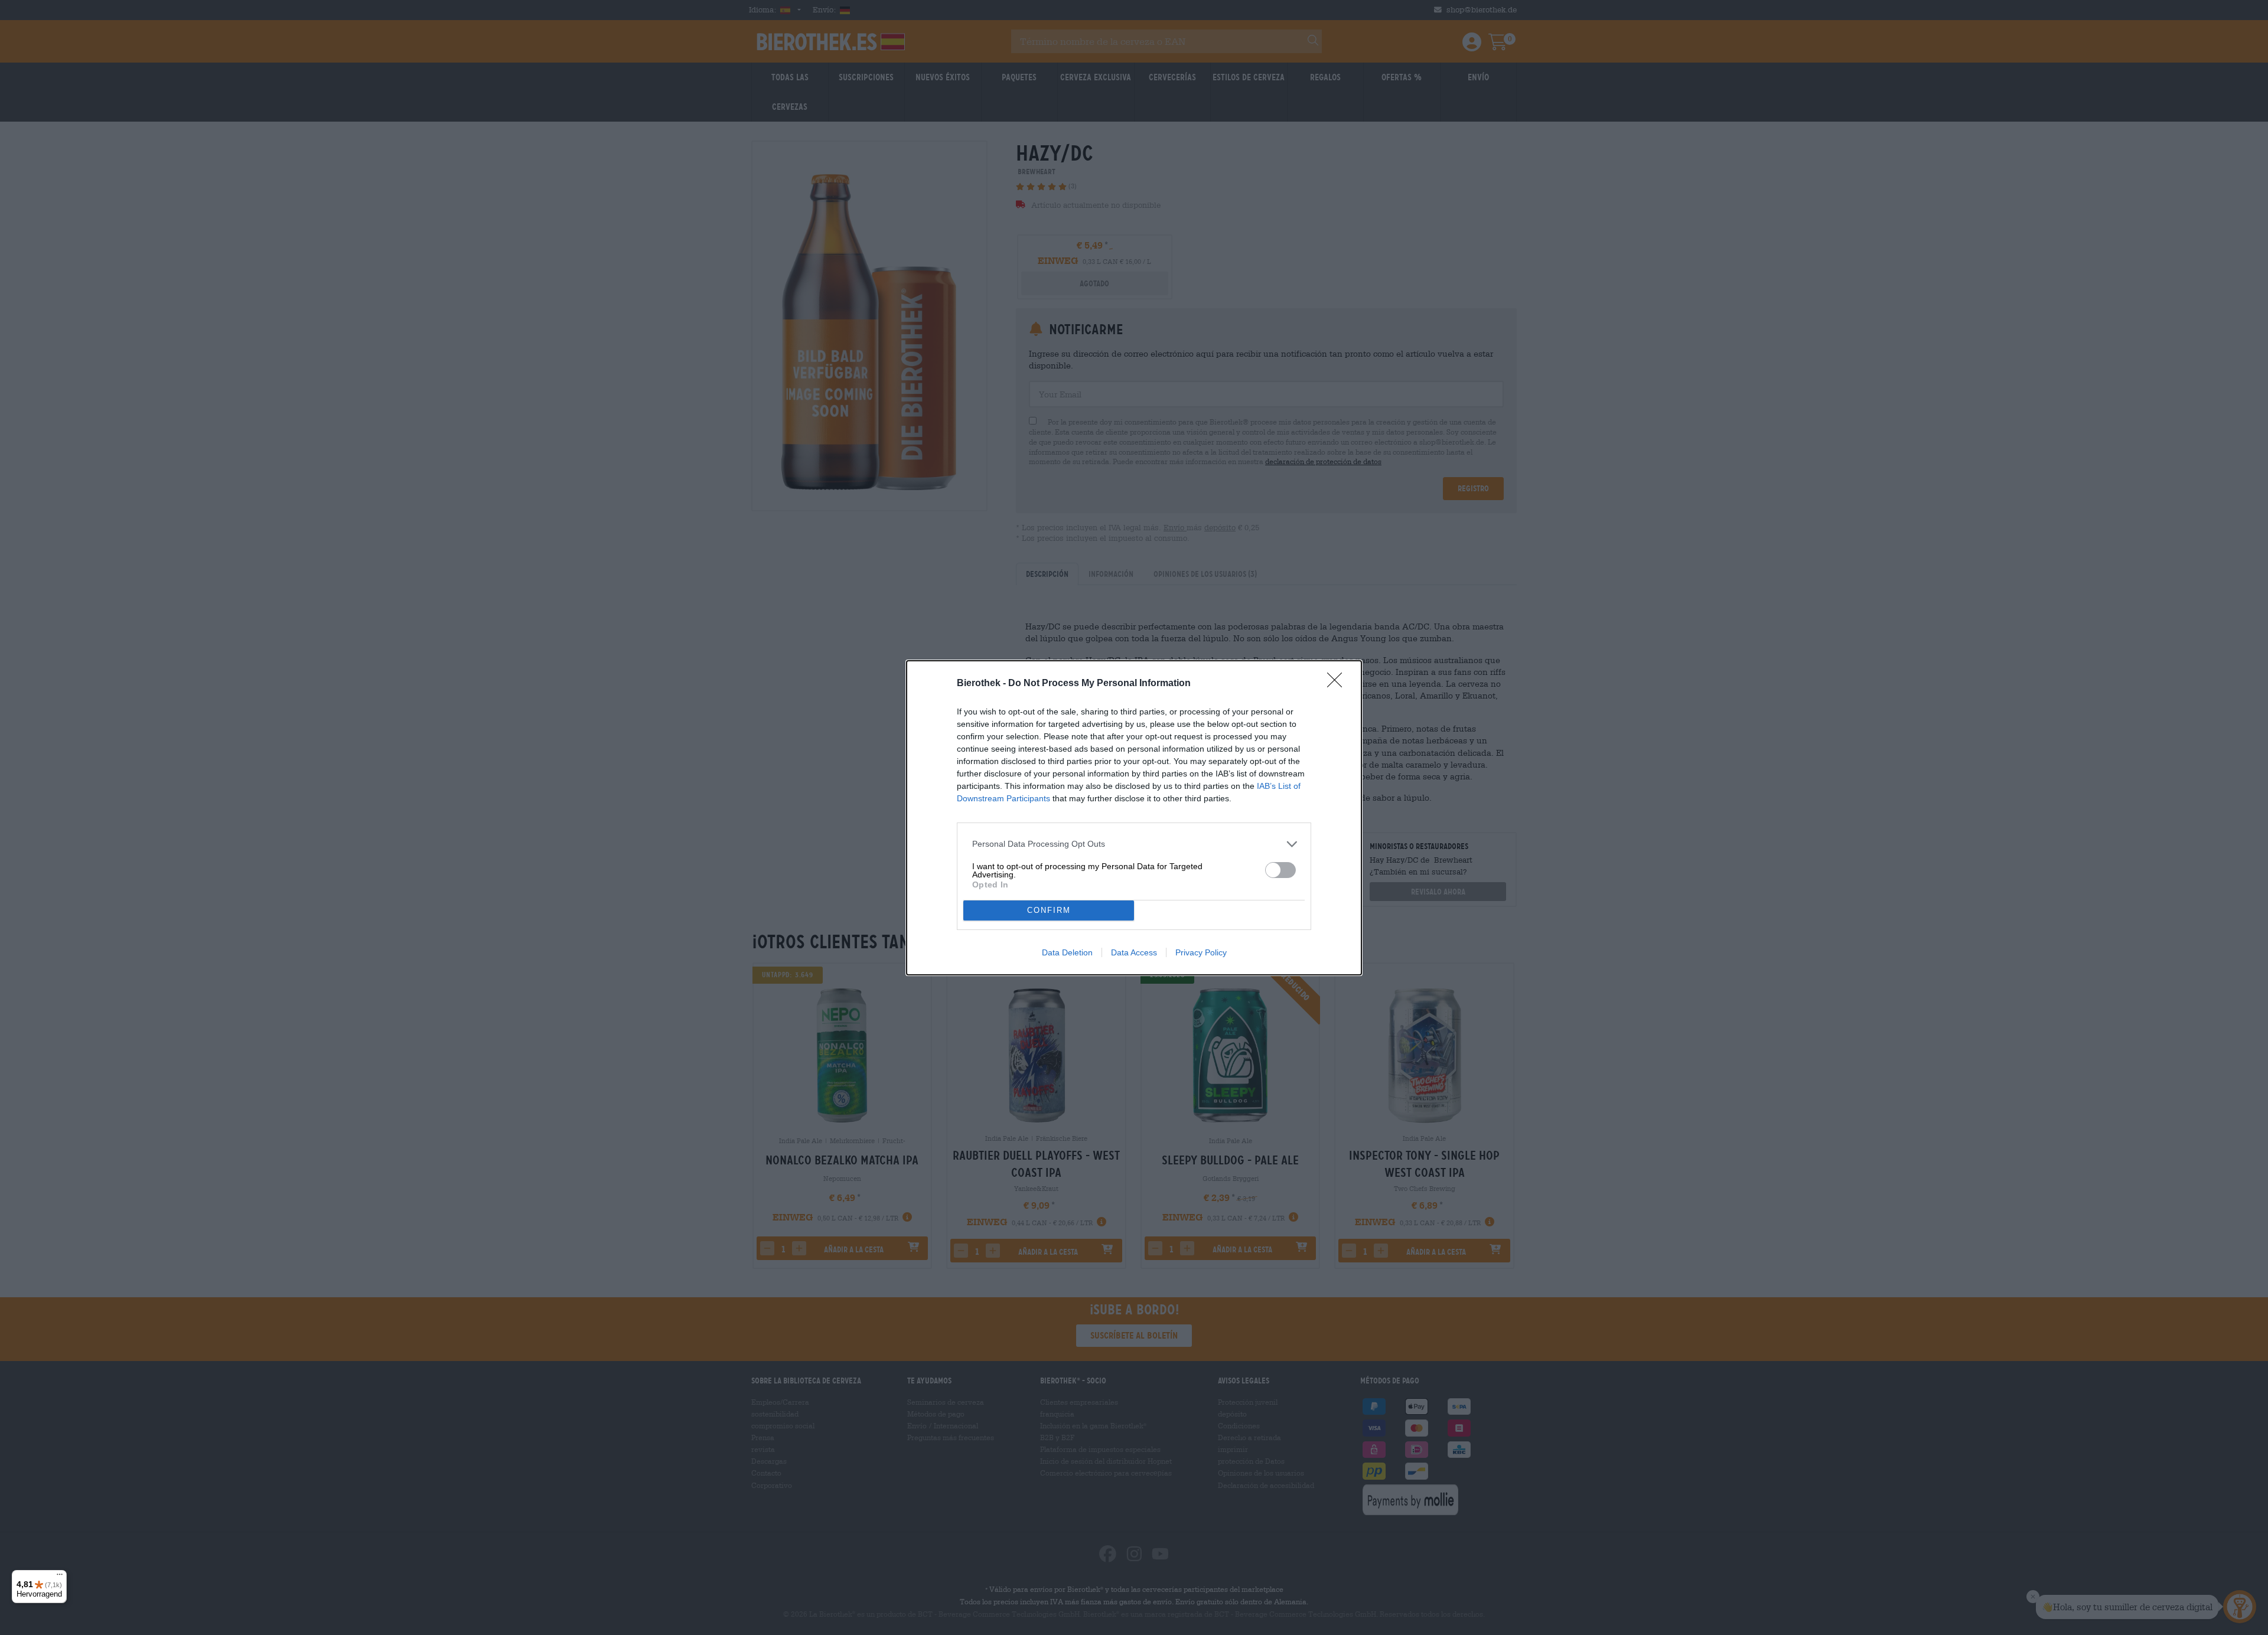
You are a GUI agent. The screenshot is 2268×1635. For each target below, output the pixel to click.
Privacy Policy (1201, 952)
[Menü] (60, 1577)
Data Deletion (1067, 952)
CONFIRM (1049, 910)
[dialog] (1134, 818)
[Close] (1338, 684)
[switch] (1280, 870)
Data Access (1134, 952)
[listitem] (1134, 844)
